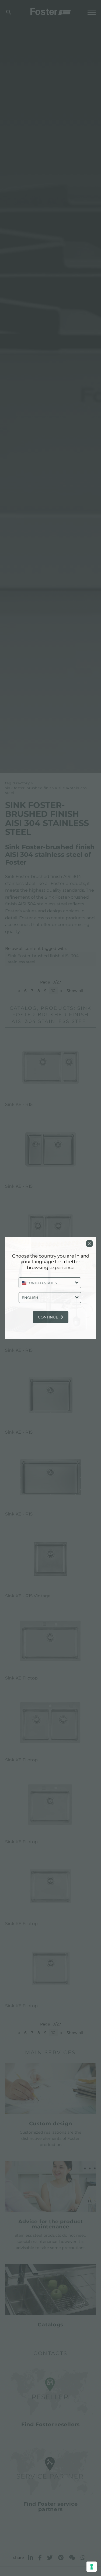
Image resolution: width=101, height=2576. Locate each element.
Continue (48, 1317)
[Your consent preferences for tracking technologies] (92, 2567)
